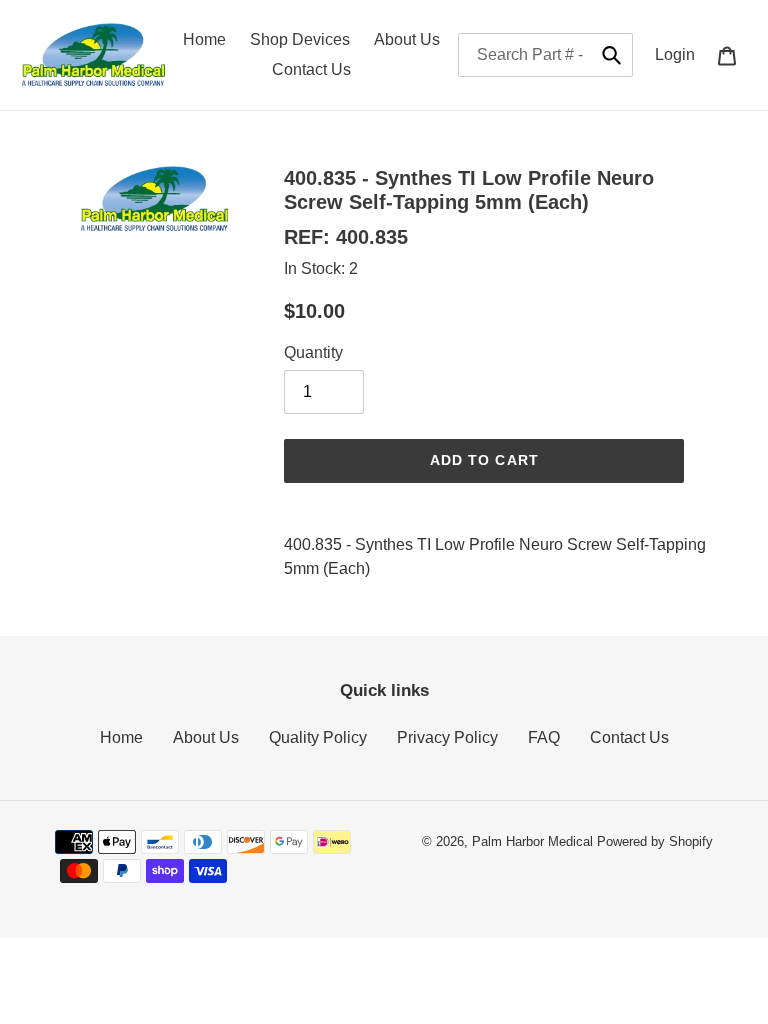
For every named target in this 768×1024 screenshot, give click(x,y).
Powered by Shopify (655, 841)
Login (680, 54)
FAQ (544, 737)
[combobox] (545, 55)
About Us (206, 737)
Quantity (313, 352)
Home (121, 737)
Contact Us (629, 737)
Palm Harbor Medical (532, 841)
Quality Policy (318, 737)
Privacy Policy (447, 737)
